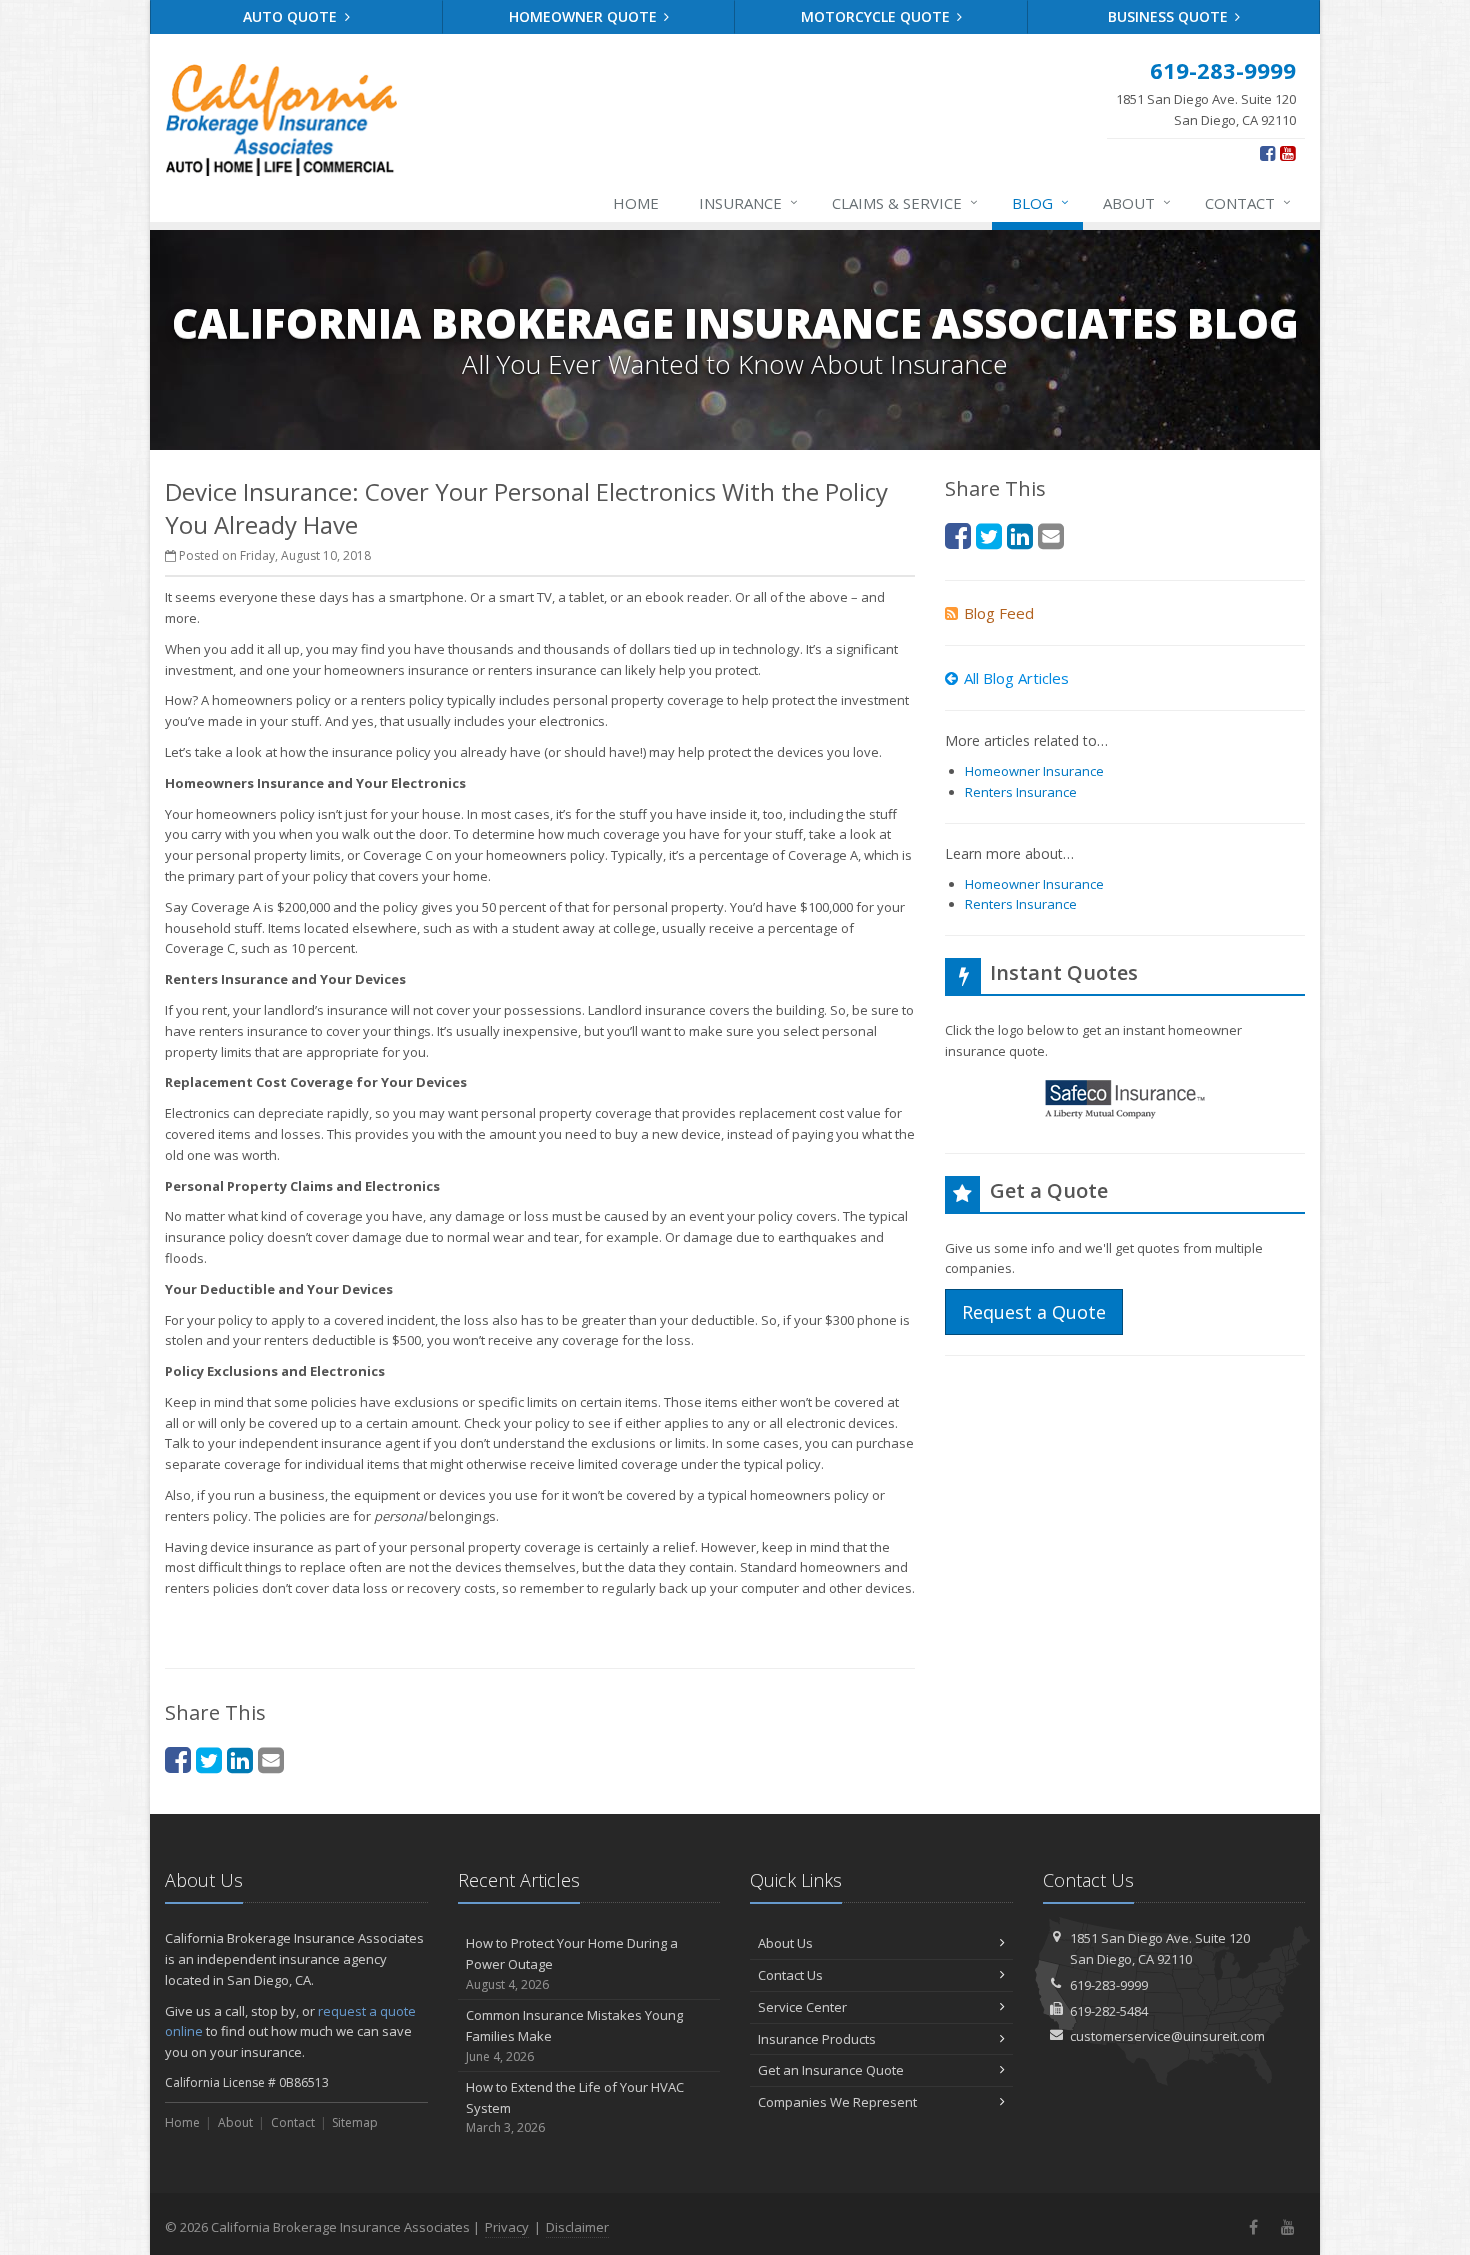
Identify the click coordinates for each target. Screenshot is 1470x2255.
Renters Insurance (1021, 792)
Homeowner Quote (585, 16)
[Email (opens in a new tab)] (271, 1759)
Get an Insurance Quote (831, 2070)
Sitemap (355, 2122)
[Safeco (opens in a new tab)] (1125, 1102)
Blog (1040, 202)
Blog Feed (999, 613)
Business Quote (1170, 16)
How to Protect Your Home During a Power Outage (572, 1963)
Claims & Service (905, 202)
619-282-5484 (1109, 2011)
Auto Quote (292, 16)
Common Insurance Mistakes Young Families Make (574, 2035)
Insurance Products (817, 2039)
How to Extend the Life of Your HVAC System (575, 2107)
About (1137, 202)
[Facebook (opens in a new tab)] (1267, 153)
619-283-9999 (1109, 1985)
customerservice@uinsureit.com (1167, 2036)
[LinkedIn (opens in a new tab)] (240, 1759)
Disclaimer (577, 2227)
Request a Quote (1034, 1312)
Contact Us (790, 1975)
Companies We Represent (837, 2102)
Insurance (748, 202)
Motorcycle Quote (877, 16)
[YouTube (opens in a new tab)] (1287, 153)
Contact (1248, 202)
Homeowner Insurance (1034, 771)
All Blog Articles (1016, 678)
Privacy (507, 2227)
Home (636, 203)
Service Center (802, 2007)
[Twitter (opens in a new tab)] (209, 1759)
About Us (785, 1943)
